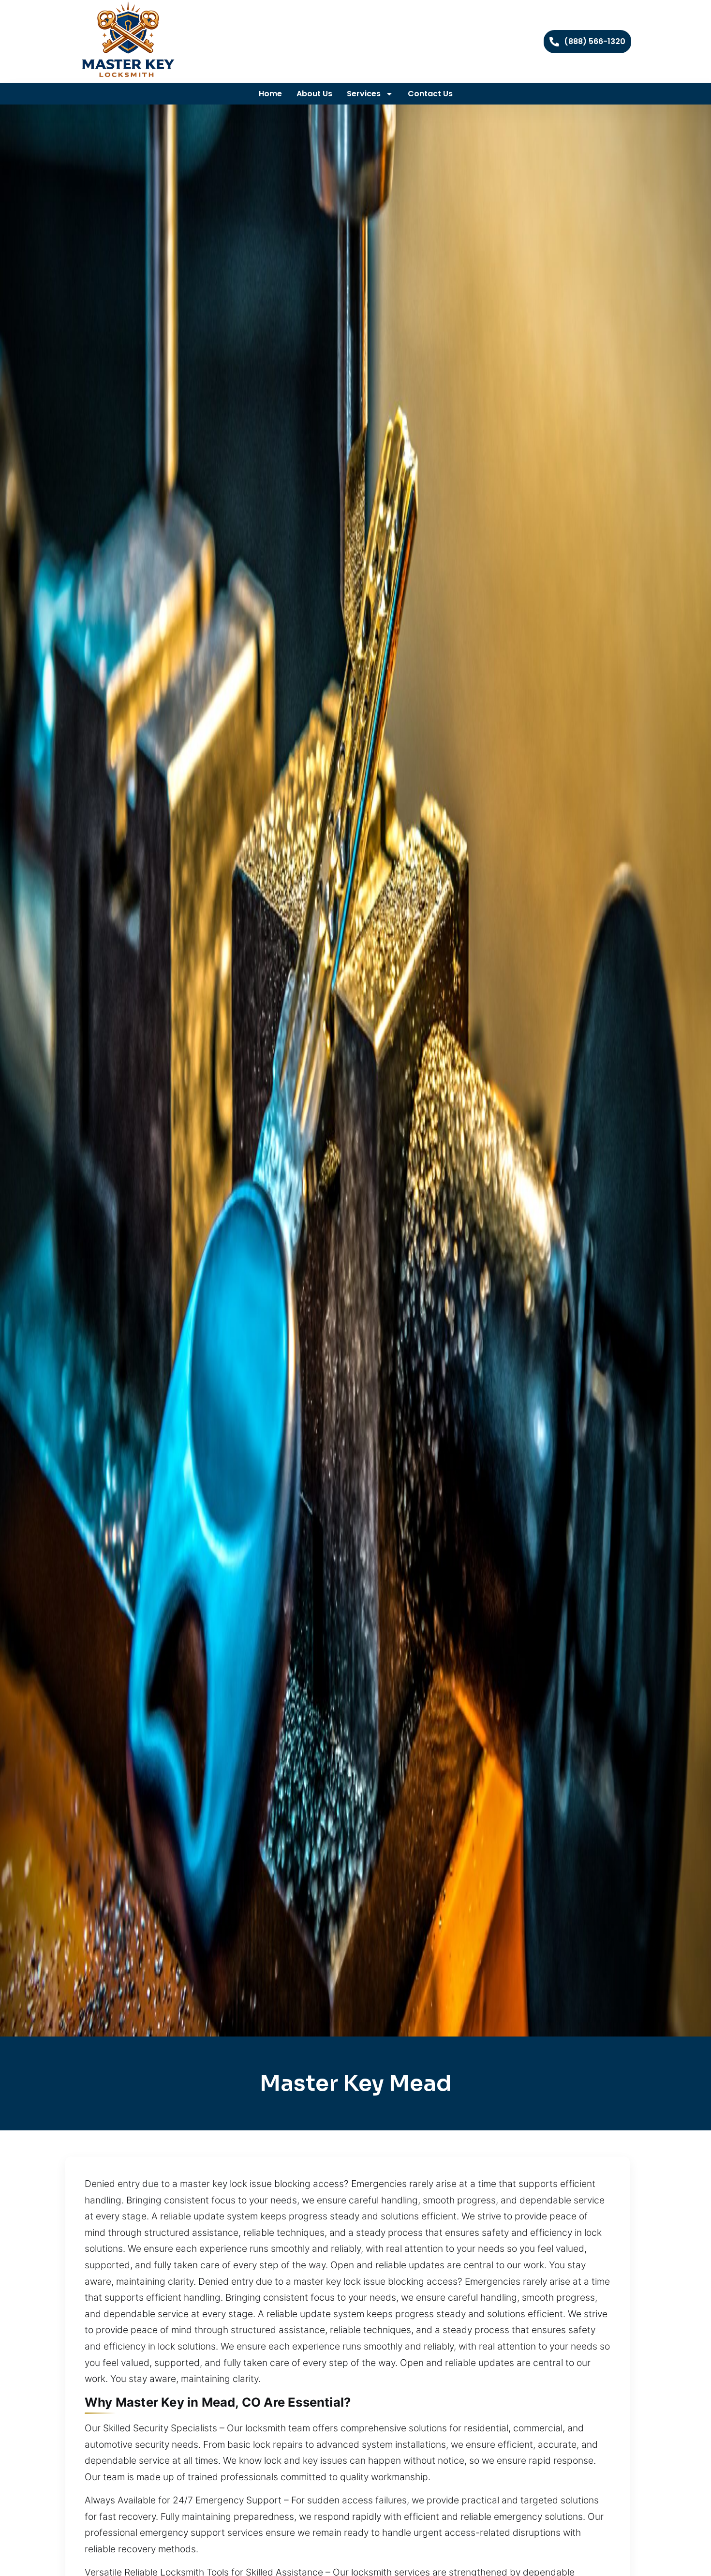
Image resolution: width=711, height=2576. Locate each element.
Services (364, 94)
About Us (314, 94)
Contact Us (430, 94)
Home (270, 94)
